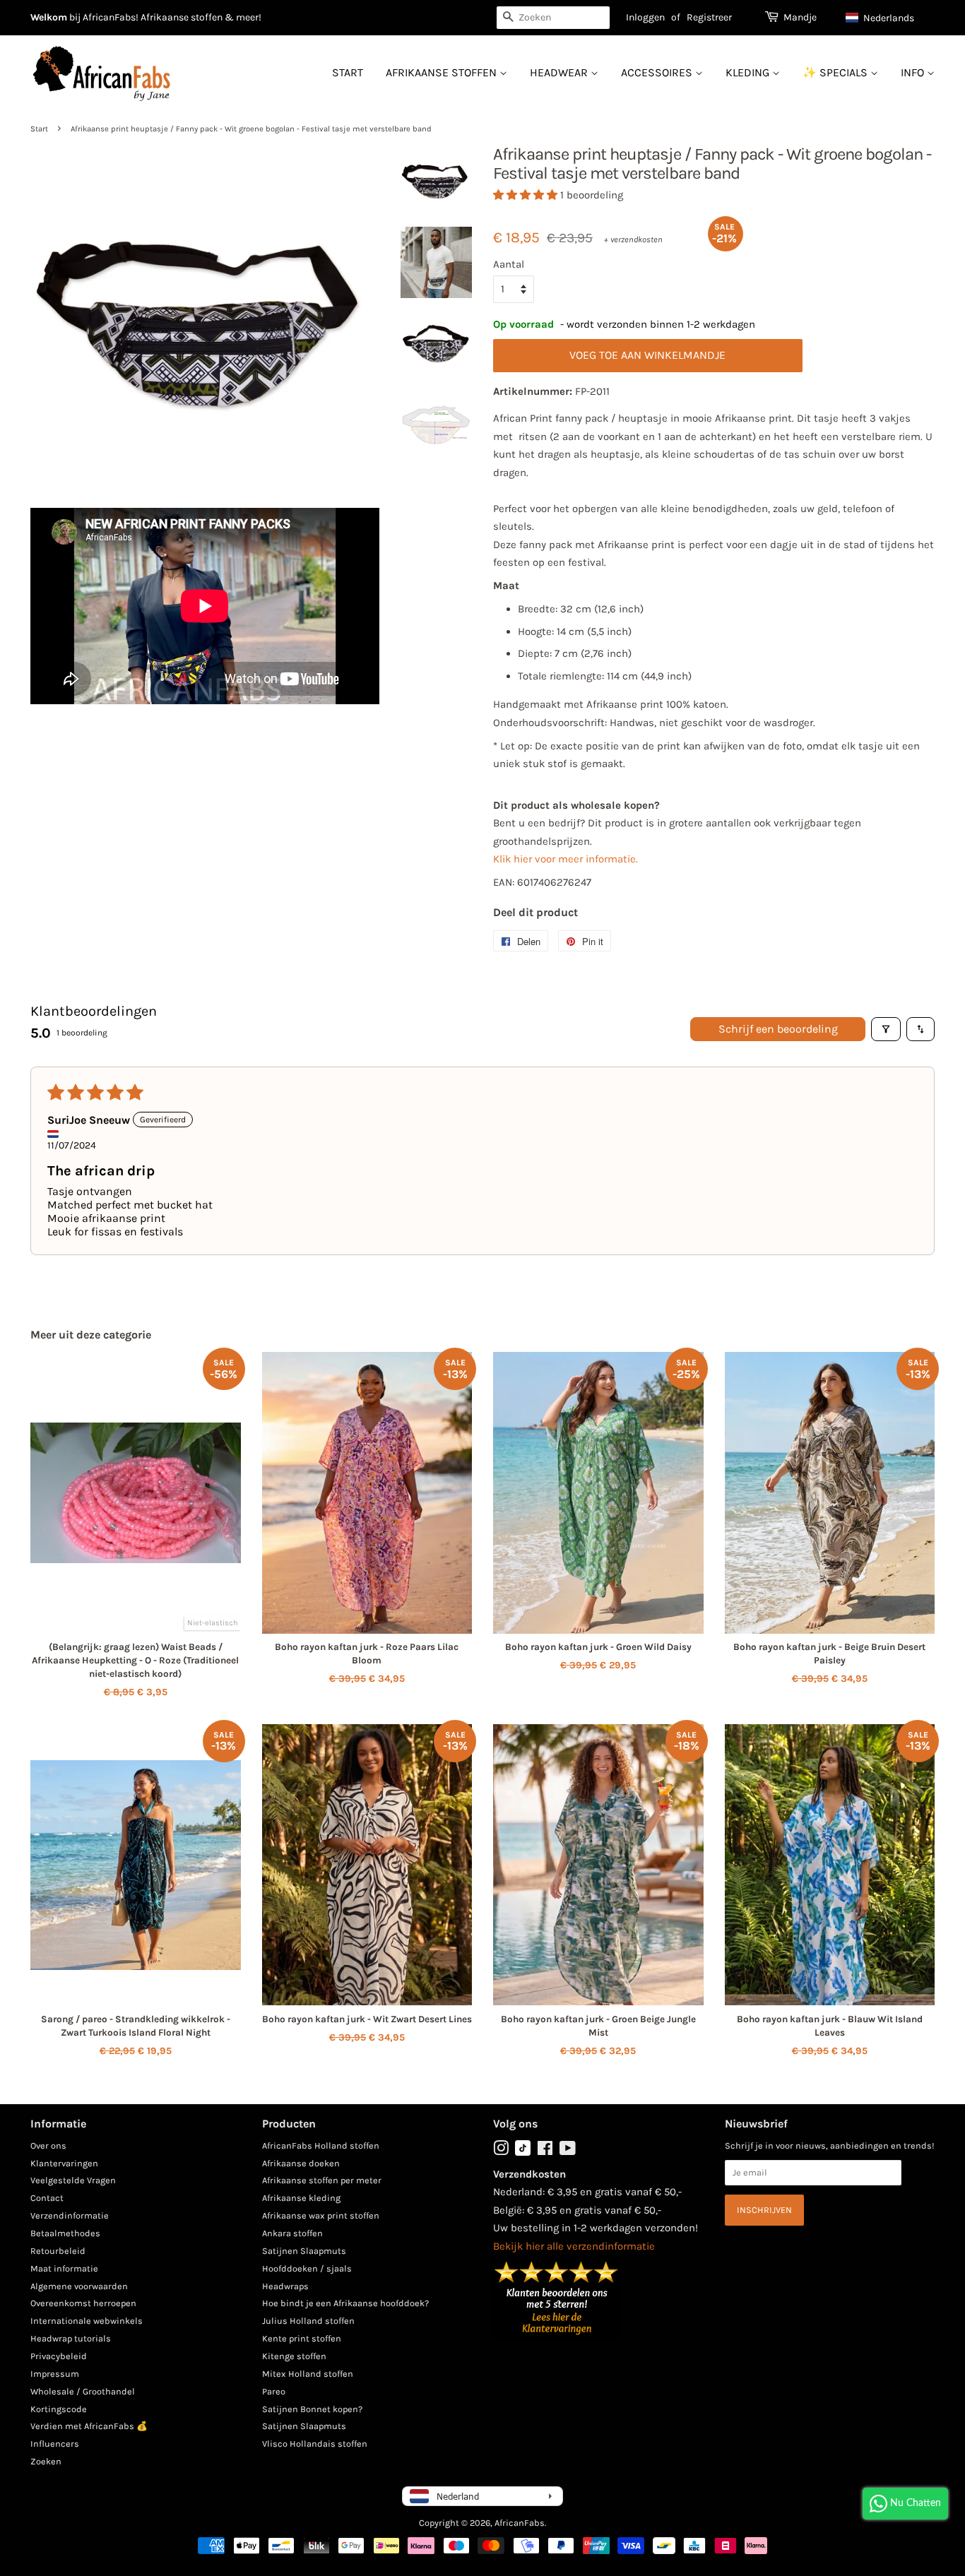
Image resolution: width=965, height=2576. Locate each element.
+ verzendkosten (633, 239)
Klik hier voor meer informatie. (566, 859)
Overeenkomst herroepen (83, 2303)
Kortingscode (59, 2409)
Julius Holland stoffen (308, 2321)
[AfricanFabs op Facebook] (545, 2151)
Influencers (55, 2444)
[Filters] (886, 1029)
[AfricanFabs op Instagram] (501, 2151)
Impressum (55, 2374)
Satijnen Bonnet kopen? (312, 2409)
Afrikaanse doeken (301, 2163)
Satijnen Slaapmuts (304, 2251)
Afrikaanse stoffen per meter (322, 2180)
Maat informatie (64, 2268)
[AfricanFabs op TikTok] (523, 2153)
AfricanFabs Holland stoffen (321, 2145)
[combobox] (553, 18)
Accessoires (658, 72)
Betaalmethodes (65, 2233)
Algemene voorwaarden (79, 2286)
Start (348, 72)
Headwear (560, 72)
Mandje (800, 17)
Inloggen (645, 17)
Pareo (274, 2391)
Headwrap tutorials (71, 2338)
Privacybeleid (59, 2356)
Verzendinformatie (70, 2215)
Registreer (709, 17)
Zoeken (46, 2461)
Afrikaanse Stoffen (443, 72)
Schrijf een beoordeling (778, 1029)
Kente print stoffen (302, 2338)
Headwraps (285, 2286)
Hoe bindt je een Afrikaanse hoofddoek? (345, 2303)
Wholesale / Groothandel (83, 2391)
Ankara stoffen (292, 2233)
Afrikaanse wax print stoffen (321, 2215)
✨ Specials (836, 72)
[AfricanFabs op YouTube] (568, 2151)
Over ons (48, 2145)
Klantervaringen (64, 2163)
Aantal (509, 264)
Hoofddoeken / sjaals (307, 2268)
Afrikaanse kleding (301, 2198)
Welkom (49, 17)
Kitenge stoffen (294, 2356)
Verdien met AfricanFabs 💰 (89, 2426)
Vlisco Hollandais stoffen (315, 2444)
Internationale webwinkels (87, 2321)
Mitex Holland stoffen (308, 2374)
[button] (887, 18)
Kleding (749, 72)
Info (914, 72)
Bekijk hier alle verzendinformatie (574, 2246)
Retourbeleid (58, 2251)
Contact (47, 2198)
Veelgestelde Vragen (73, 2180)
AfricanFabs (520, 2523)
